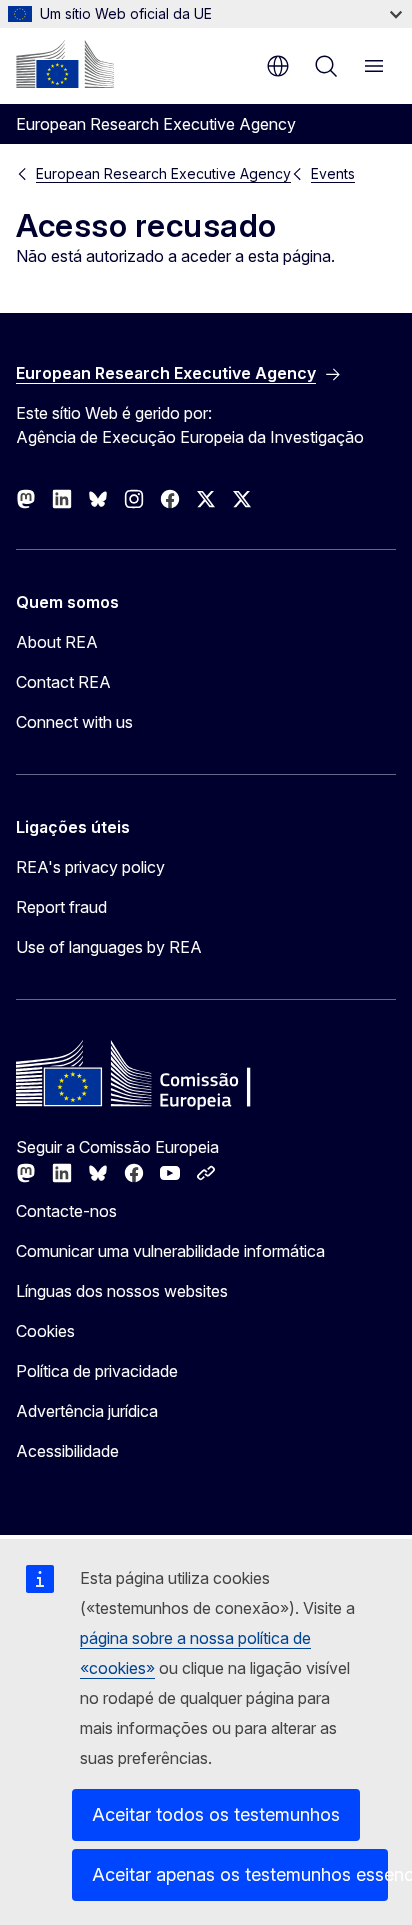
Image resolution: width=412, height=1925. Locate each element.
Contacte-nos (66, 1211)
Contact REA (63, 682)
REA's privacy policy (90, 867)
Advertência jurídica (87, 1411)
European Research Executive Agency (163, 173)
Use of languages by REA (109, 947)
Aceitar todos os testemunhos (216, 1814)
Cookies (45, 1331)
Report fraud (61, 907)
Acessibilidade (67, 1451)
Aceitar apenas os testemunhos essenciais (240, 1874)
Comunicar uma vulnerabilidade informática (170, 1251)
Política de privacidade (97, 1371)
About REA (57, 642)
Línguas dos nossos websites (122, 1291)
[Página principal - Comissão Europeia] (65, 64)
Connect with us (74, 722)
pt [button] (278, 66)
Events (333, 173)
